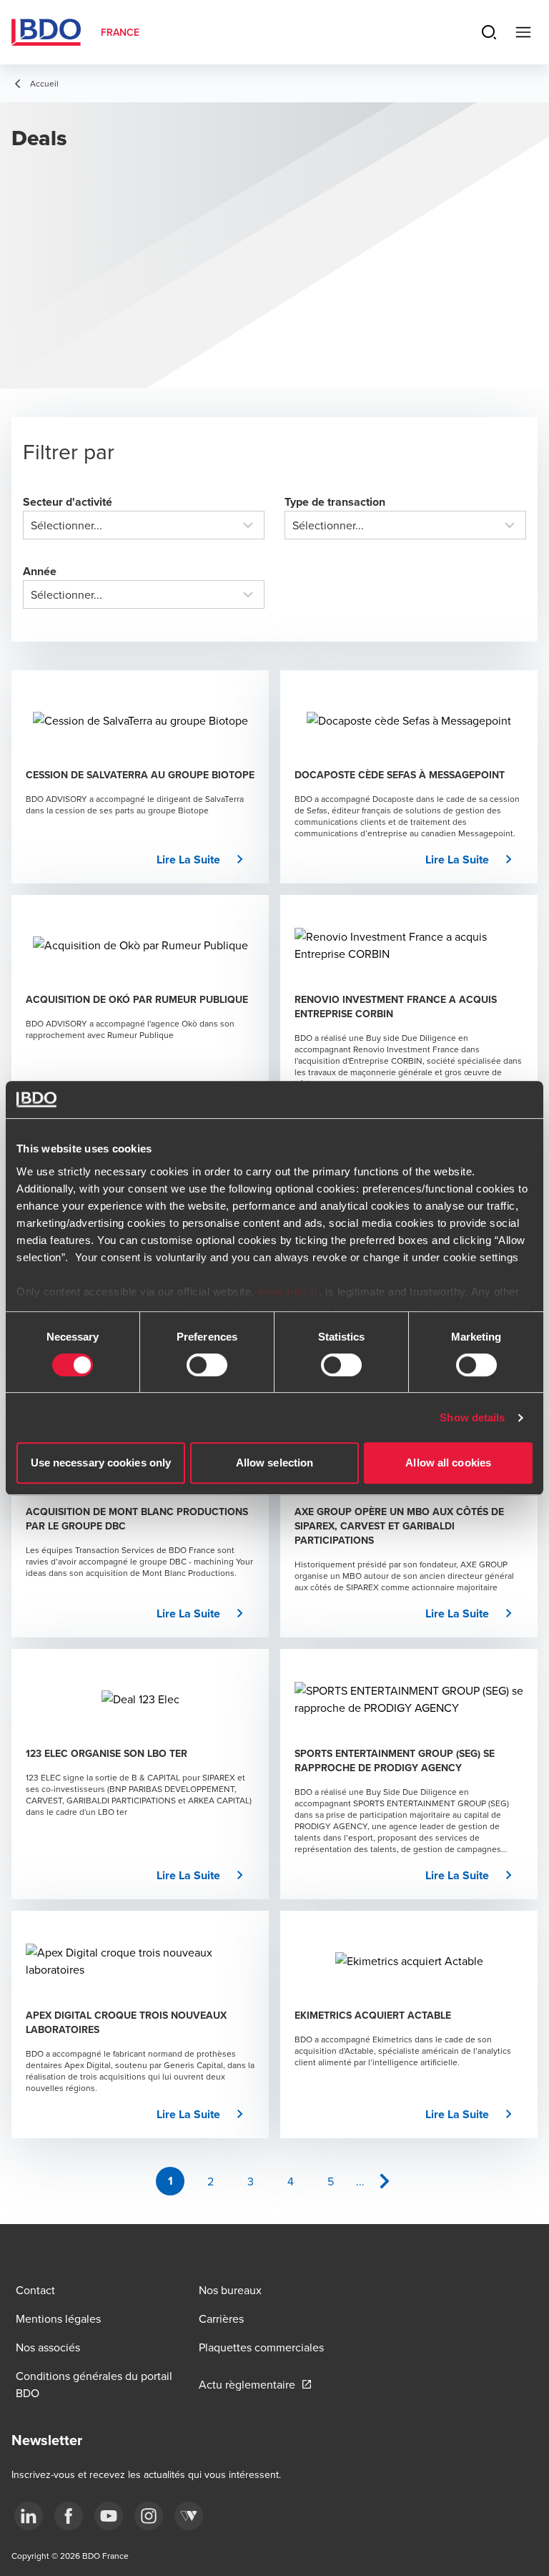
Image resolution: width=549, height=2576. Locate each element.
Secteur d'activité (68, 502)
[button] (206, 860)
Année (40, 571)
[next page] (385, 2181)
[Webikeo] (189, 2516)
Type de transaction (335, 502)
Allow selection (275, 1463)
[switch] (207, 1365)
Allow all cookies (448, 1463)
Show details (472, 1417)
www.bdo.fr (288, 1292)
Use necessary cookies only (101, 1463)
